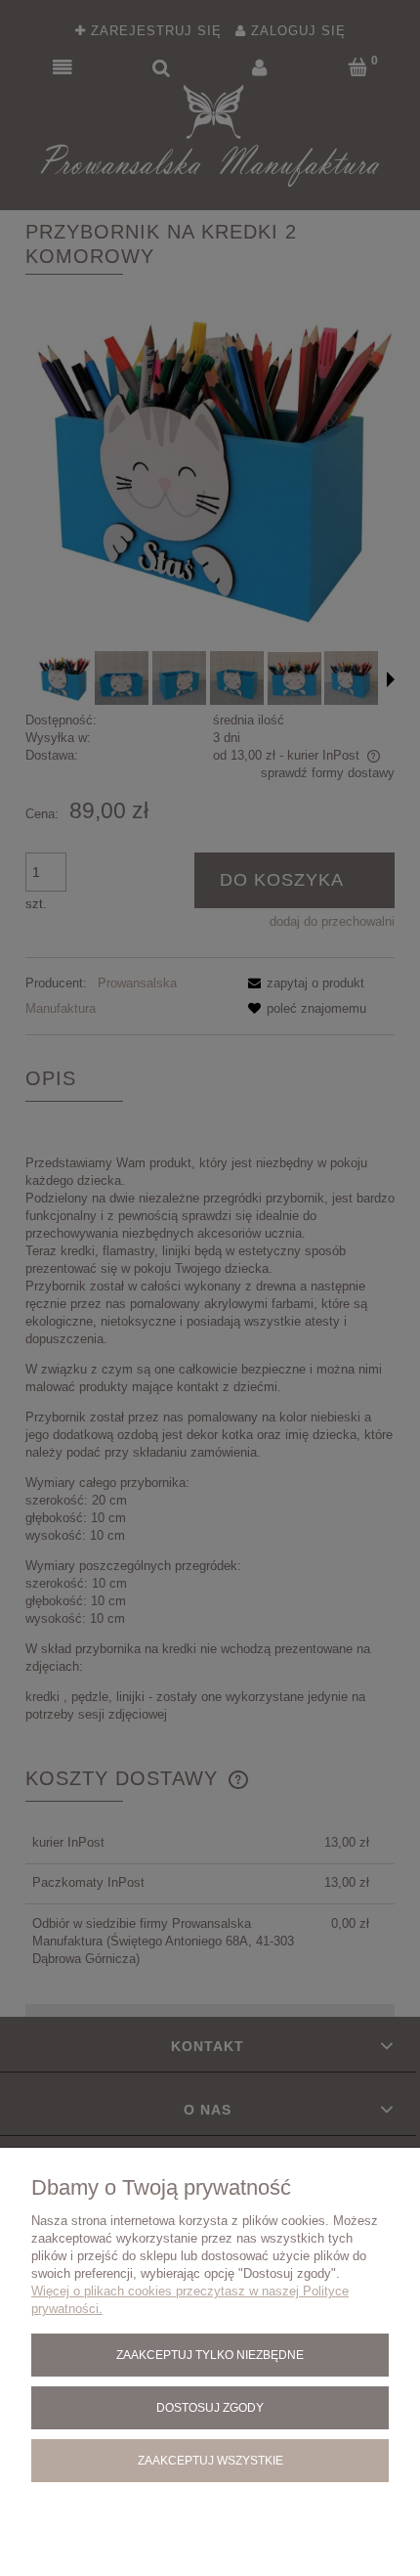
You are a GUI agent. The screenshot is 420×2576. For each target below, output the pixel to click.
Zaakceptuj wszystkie (210, 2460)
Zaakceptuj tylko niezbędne (210, 2355)
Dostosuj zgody (210, 2407)
